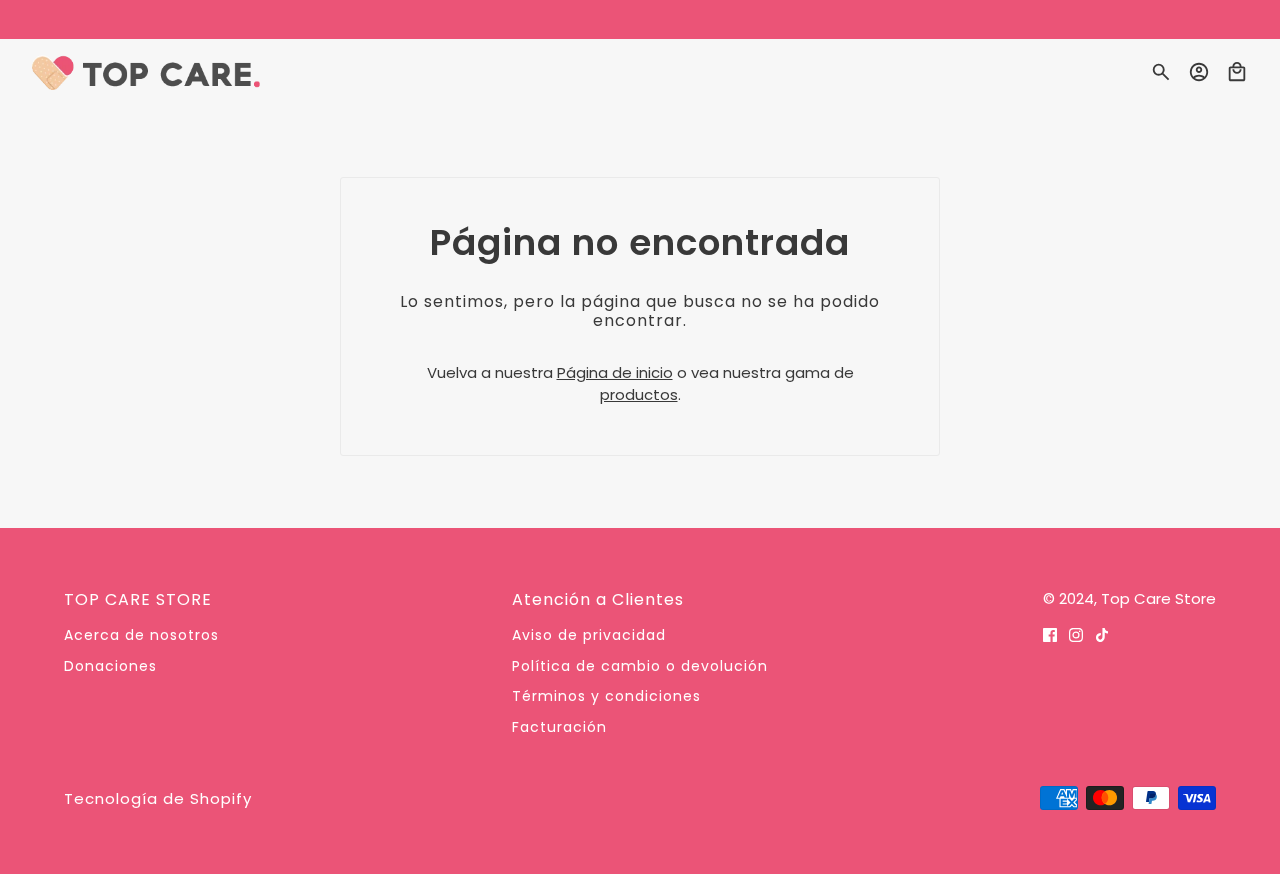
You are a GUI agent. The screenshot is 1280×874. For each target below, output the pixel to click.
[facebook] (1050, 634)
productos (639, 394)
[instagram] (1076, 634)
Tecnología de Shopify (158, 798)
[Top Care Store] (146, 72)
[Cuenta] (1199, 72)
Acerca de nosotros (141, 635)
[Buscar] (1161, 72)
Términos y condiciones (606, 696)
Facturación (559, 727)
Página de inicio (615, 372)
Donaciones (110, 666)
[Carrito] (1237, 72)
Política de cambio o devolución (640, 666)
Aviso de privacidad (589, 635)
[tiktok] (1102, 634)
